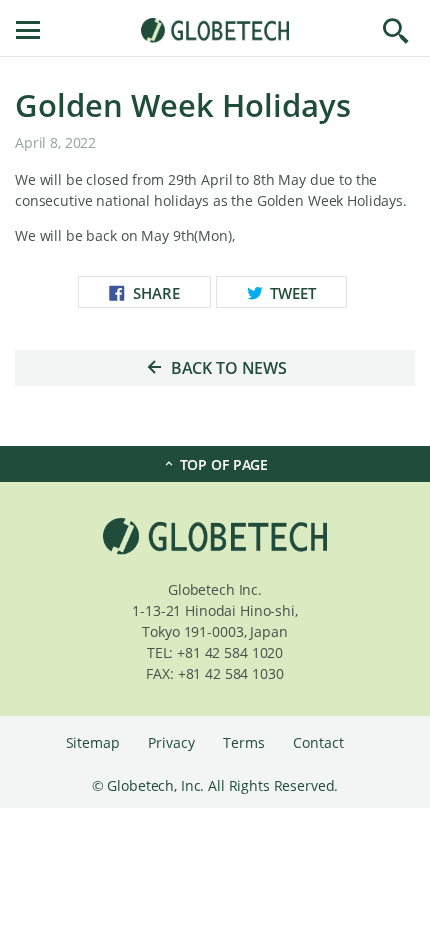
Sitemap (95, 742)
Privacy (173, 742)
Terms (245, 742)
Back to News (227, 368)
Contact (318, 742)
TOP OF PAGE (222, 464)
